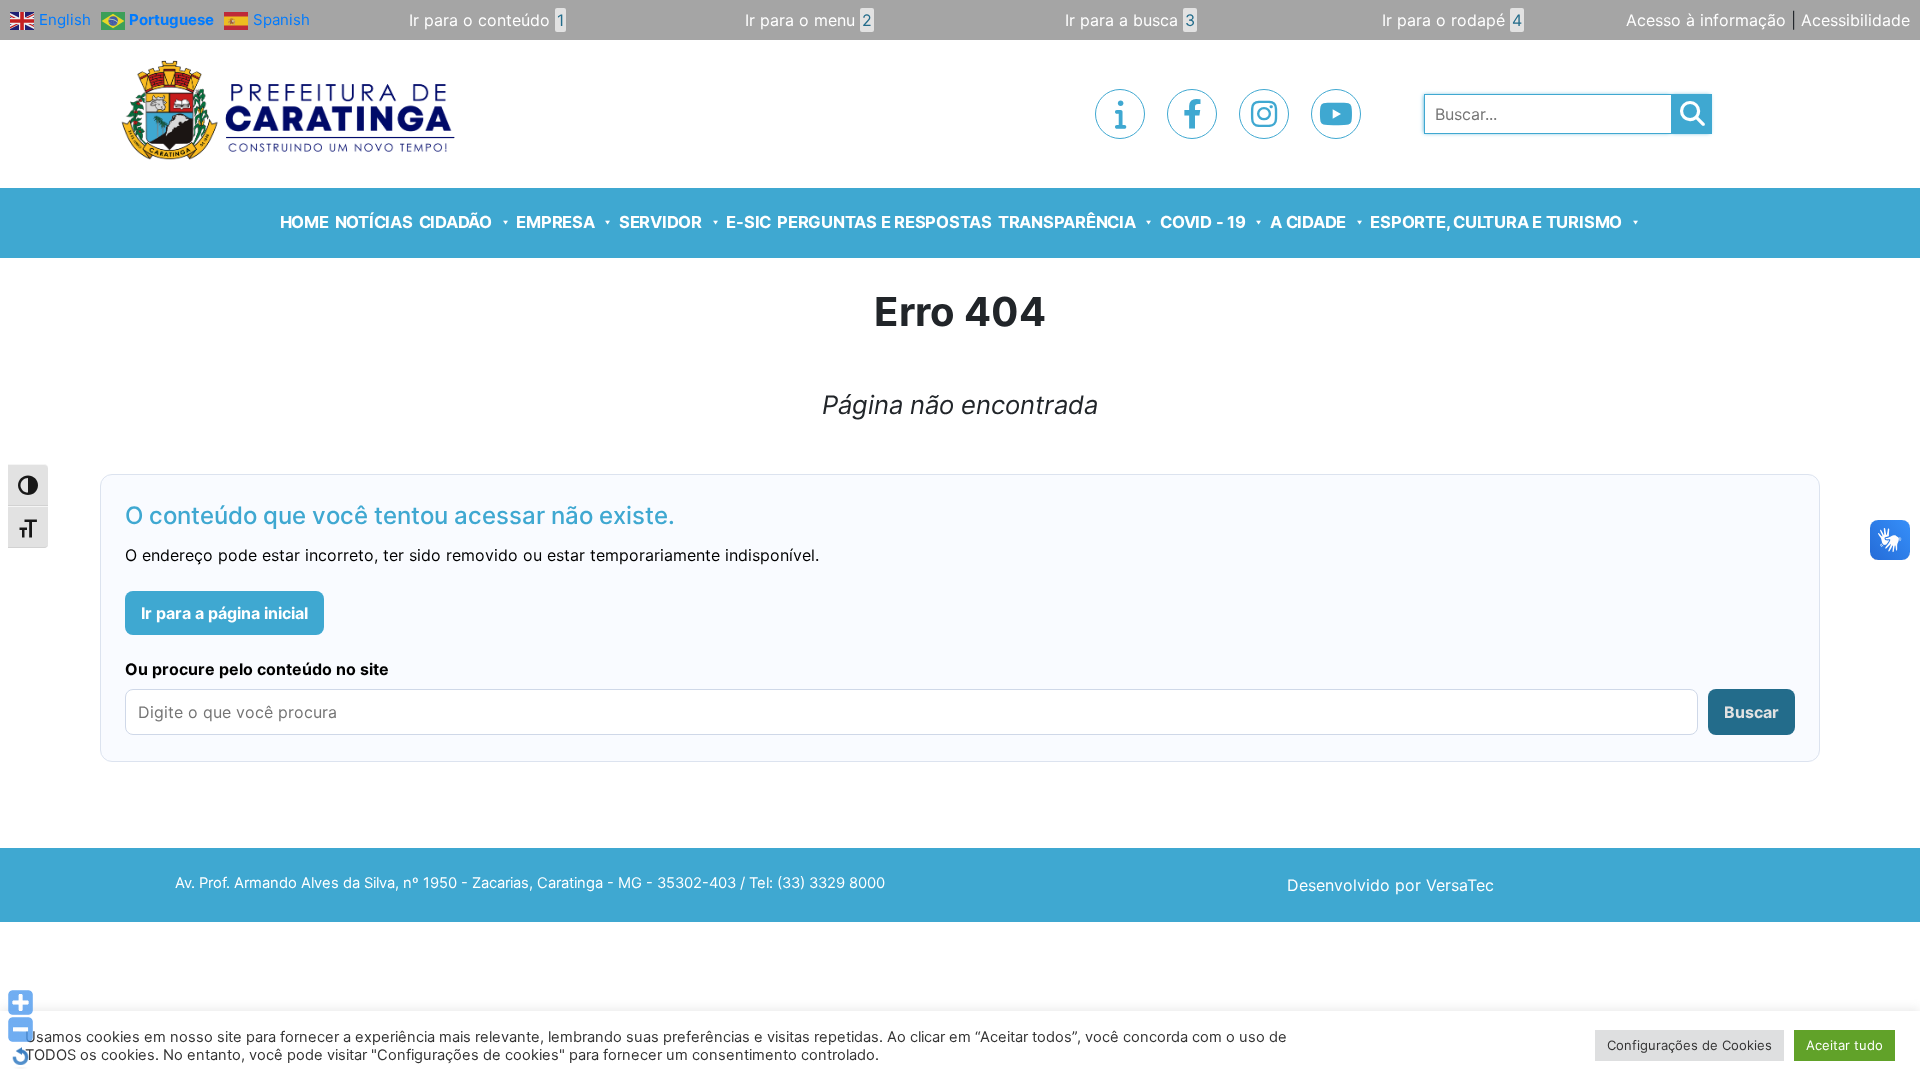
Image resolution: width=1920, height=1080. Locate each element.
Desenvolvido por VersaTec (1390, 885)
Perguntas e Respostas (884, 222)
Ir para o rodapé (1452, 20)
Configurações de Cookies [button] (1689, 1045)
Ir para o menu (808, 20)
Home (304, 222)
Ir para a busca (1130, 20)
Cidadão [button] (455, 222)
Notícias (374, 222)
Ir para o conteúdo (486, 20)
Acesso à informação (1706, 20)
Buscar (1751, 712)
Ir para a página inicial (224, 613)
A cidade (1308, 222)
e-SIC (748, 222)
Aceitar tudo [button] (1844, 1045)
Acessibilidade (1855, 20)
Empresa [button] (555, 222)
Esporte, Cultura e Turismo (1496, 222)
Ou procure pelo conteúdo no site (257, 669)
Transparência (1067, 222)
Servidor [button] (660, 222)
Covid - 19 (1203, 222)
